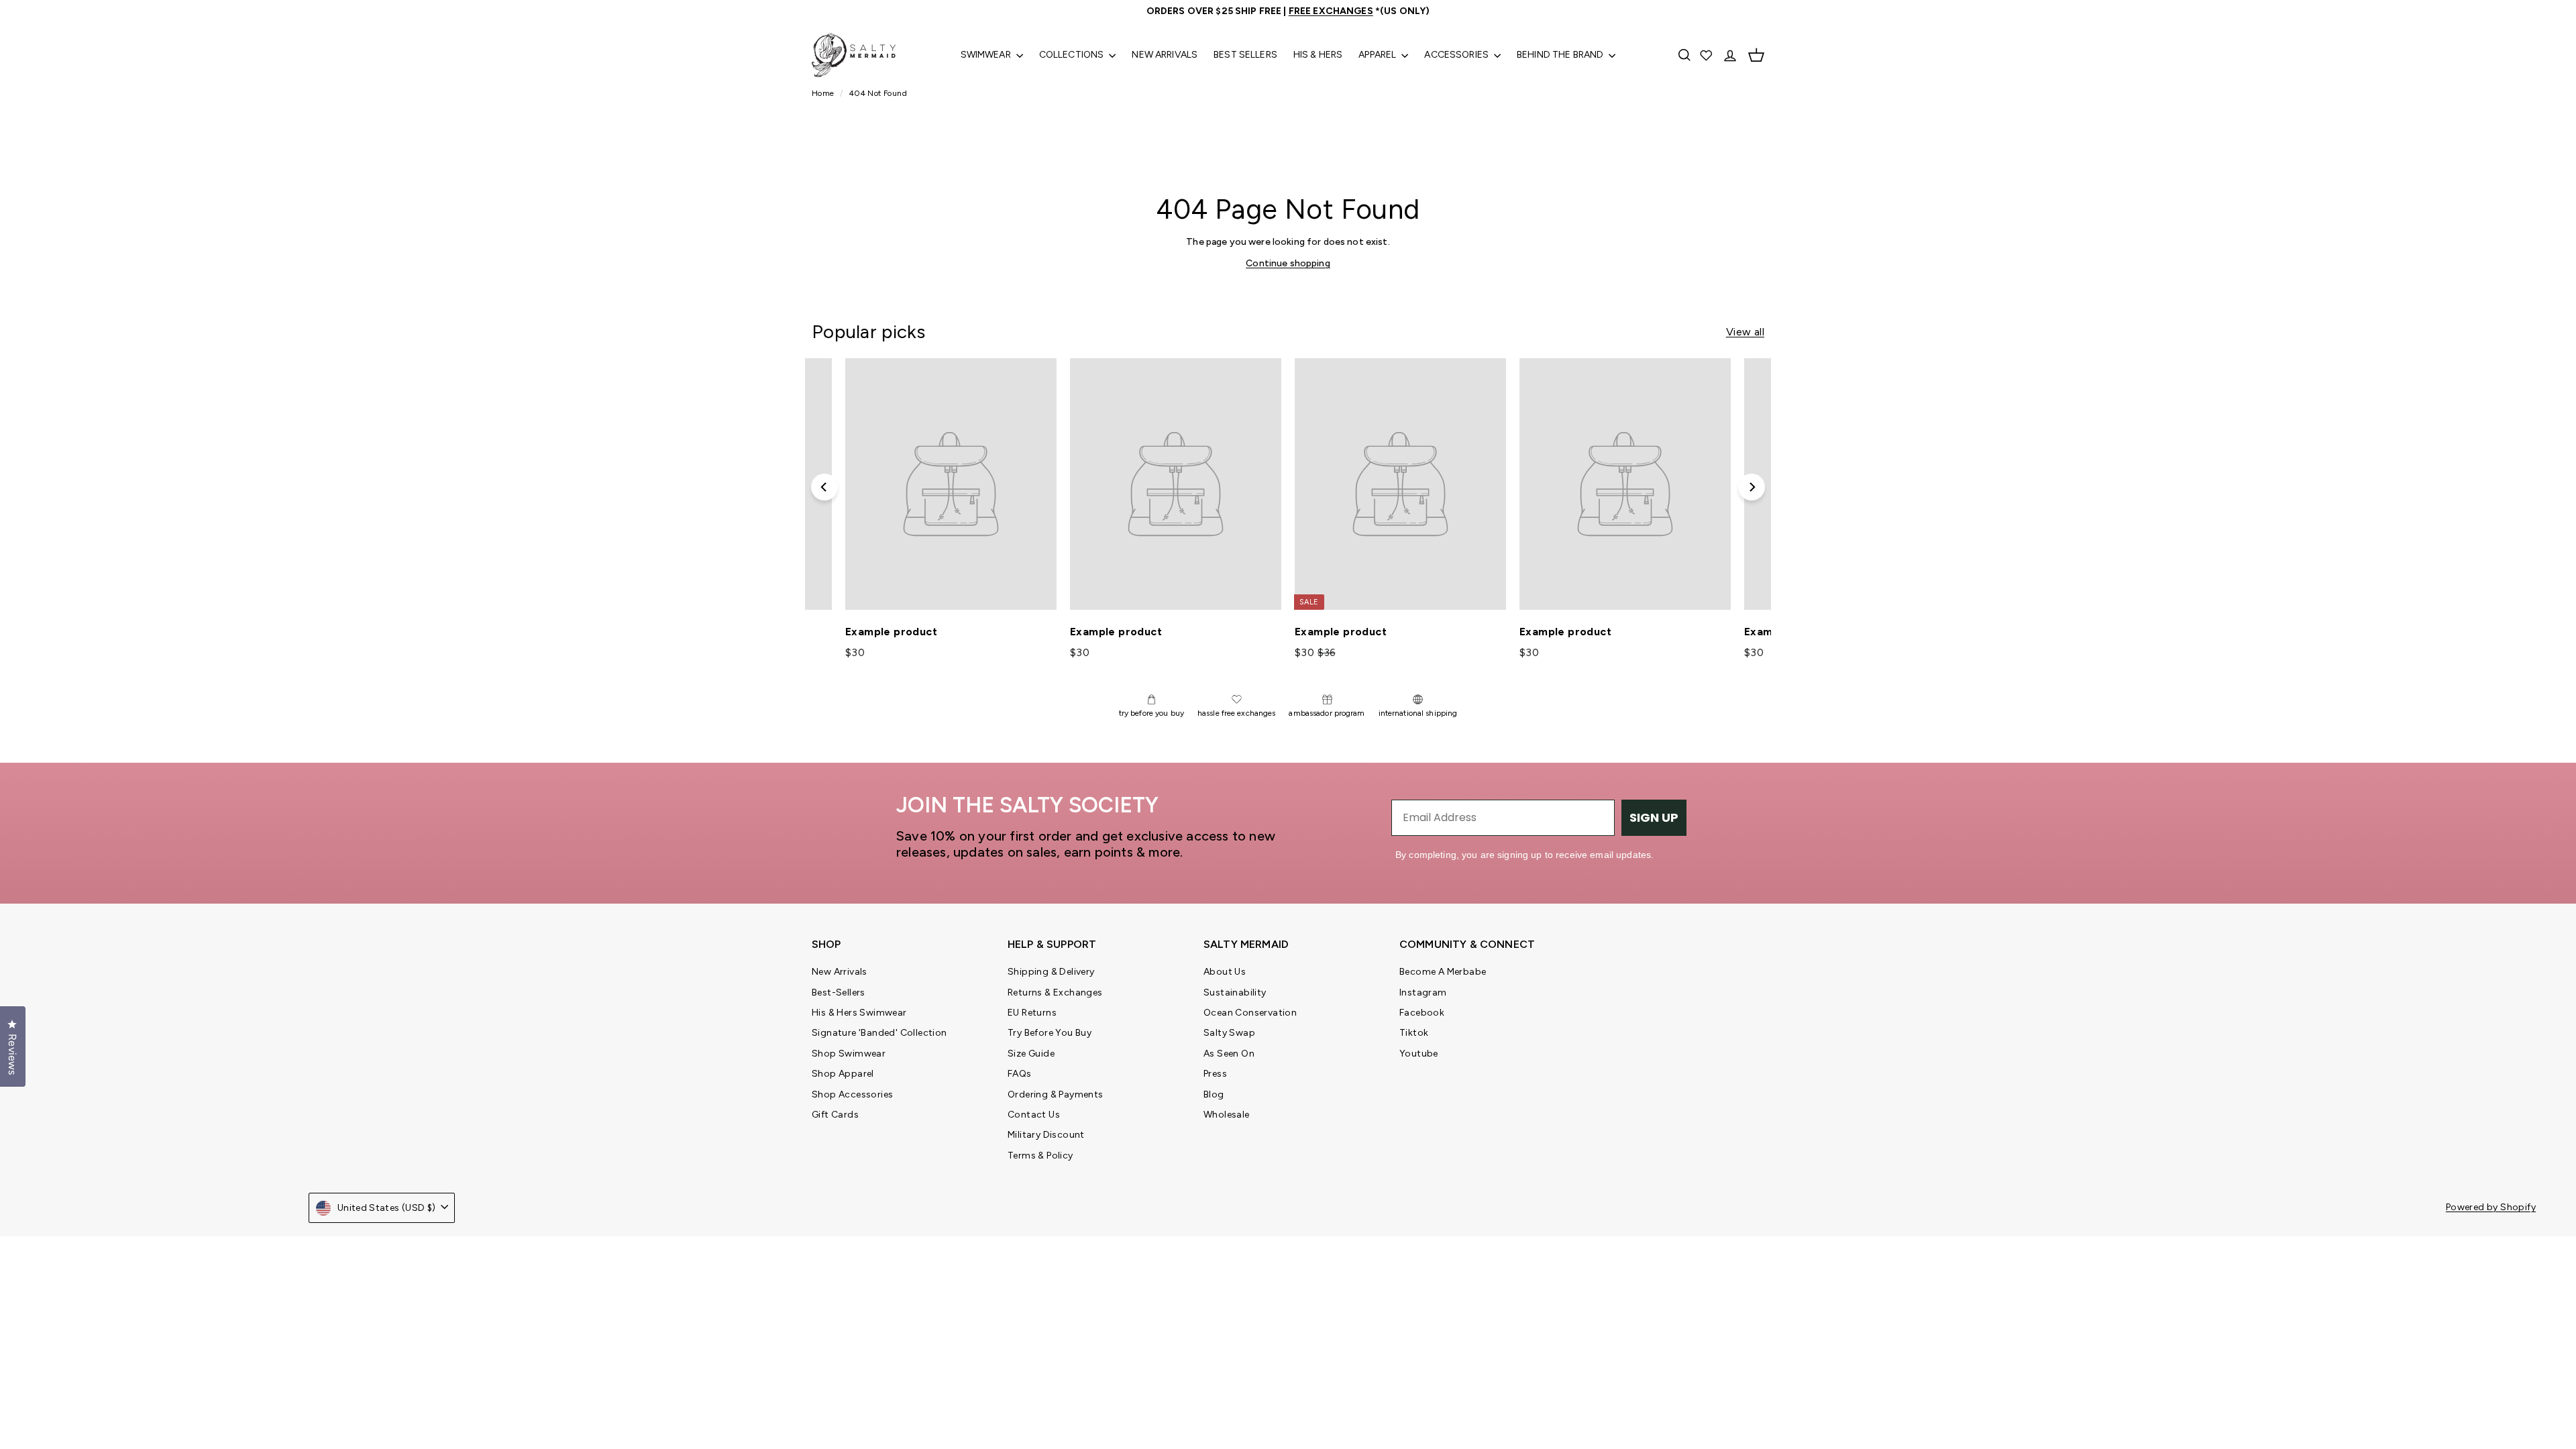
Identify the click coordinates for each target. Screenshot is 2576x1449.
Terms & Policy (1040, 1156)
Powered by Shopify (2491, 1207)
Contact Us (1034, 1115)
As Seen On (1229, 1054)
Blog (1214, 1094)
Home (824, 93)
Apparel (1378, 55)
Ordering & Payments (1056, 1094)
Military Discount (1046, 1135)
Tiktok (1414, 1033)
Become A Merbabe (1443, 972)
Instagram (1423, 992)
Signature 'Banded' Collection (879, 1033)
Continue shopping (1288, 263)
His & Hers (1318, 55)
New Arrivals (1165, 55)
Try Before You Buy (1050, 1033)
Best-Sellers (839, 992)
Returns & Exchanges (1055, 992)
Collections (1073, 55)
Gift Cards (835, 1115)
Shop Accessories (852, 1094)
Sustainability (1235, 992)
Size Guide (1031, 1054)
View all (1745, 332)
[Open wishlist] (1707, 55)
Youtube (1419, 1054)
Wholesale (1227, 1115)
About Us (1225, 972)
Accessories (1457, 55)
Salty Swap (1229, 1033)
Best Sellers (1245, 55)
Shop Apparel (843, 1074)
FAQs (1020, 1074)
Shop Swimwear (849, 1054)
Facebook (1422, 1013)
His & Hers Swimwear (859, 1013)
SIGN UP (1654, 817)
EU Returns (1032, 1013)
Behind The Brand (1561, 55)
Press (1215, 1074)
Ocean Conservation (1250, 1013)
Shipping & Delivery (1051, 972)
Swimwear (987, 55)
